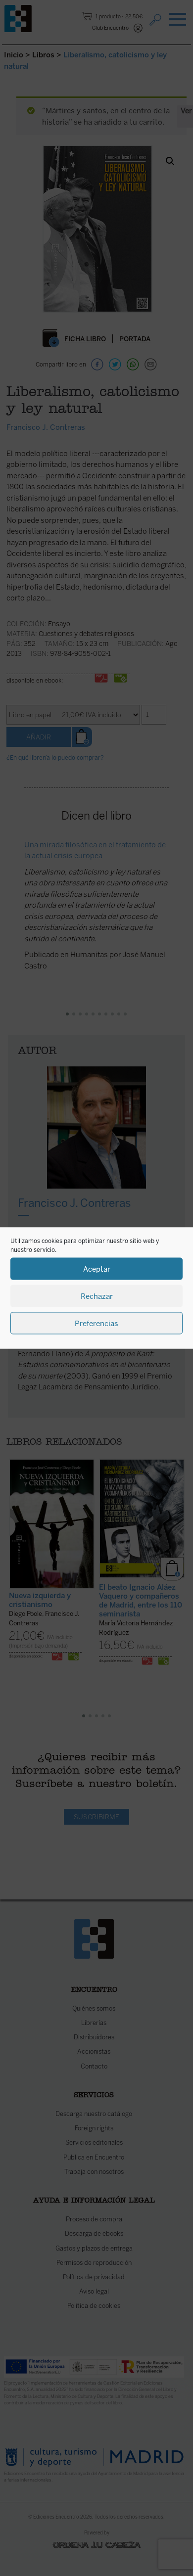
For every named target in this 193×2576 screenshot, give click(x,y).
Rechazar (97, 1296)
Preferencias (96, 1323)
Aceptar (97, 1269)
